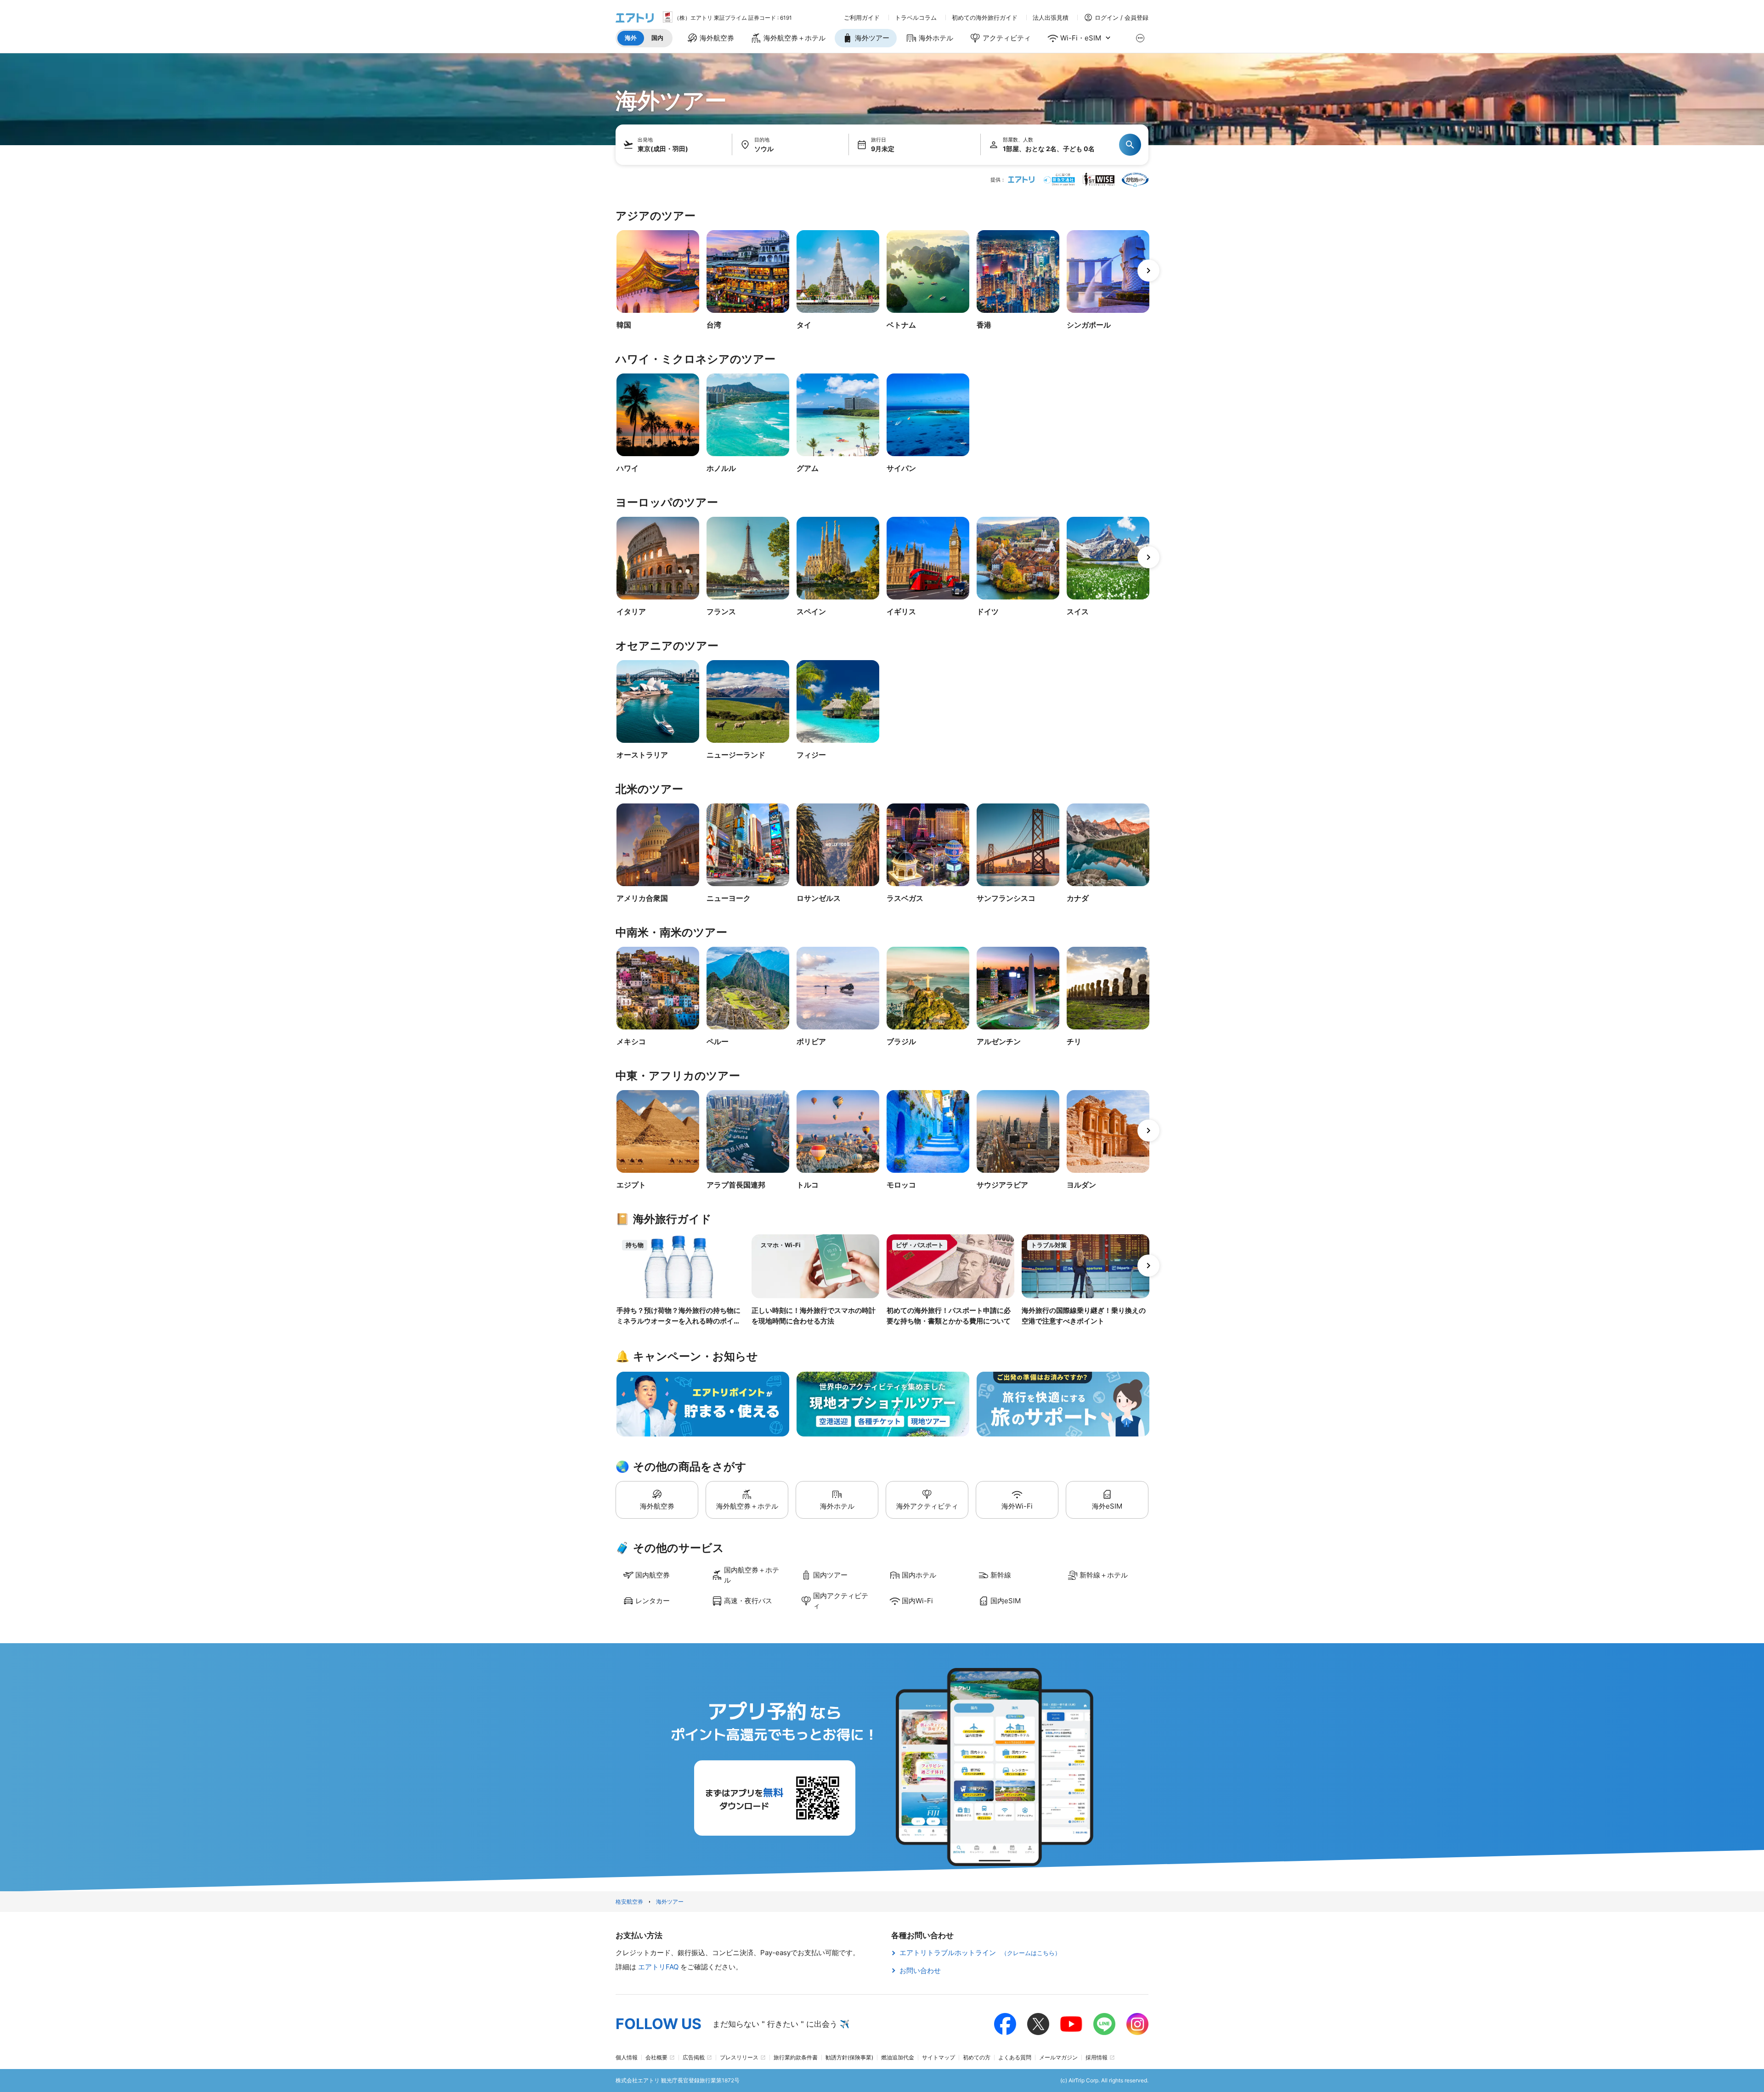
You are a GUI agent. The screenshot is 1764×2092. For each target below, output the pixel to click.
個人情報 (627, 2057)
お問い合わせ (920, 1970)
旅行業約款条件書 (796, 2057)
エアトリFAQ (659, 1967)
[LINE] (1104, 2024)
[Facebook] (1005, 2024)
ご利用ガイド (862, 18)
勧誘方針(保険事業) (849, 2057)
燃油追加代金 (898, 2057)
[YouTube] (1071, 2024)
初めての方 (977, 2057)
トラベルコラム (916, 18)
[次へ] (1148, 271)
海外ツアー (670, 1902)
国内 (657, 38)
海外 (631, 38)
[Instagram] (1137, 2024)
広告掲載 (694, 2057)
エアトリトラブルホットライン (980, 1953)
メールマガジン (1058, 2057)
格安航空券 (629, 1902)
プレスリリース (739, 2057)
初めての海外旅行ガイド (985, 18)
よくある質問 (1015, 2057)
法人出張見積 (1051, 18)
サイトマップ (939, 2057)
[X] (1038, 2024)
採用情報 (1097, 2057)
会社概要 (656, 2057)
